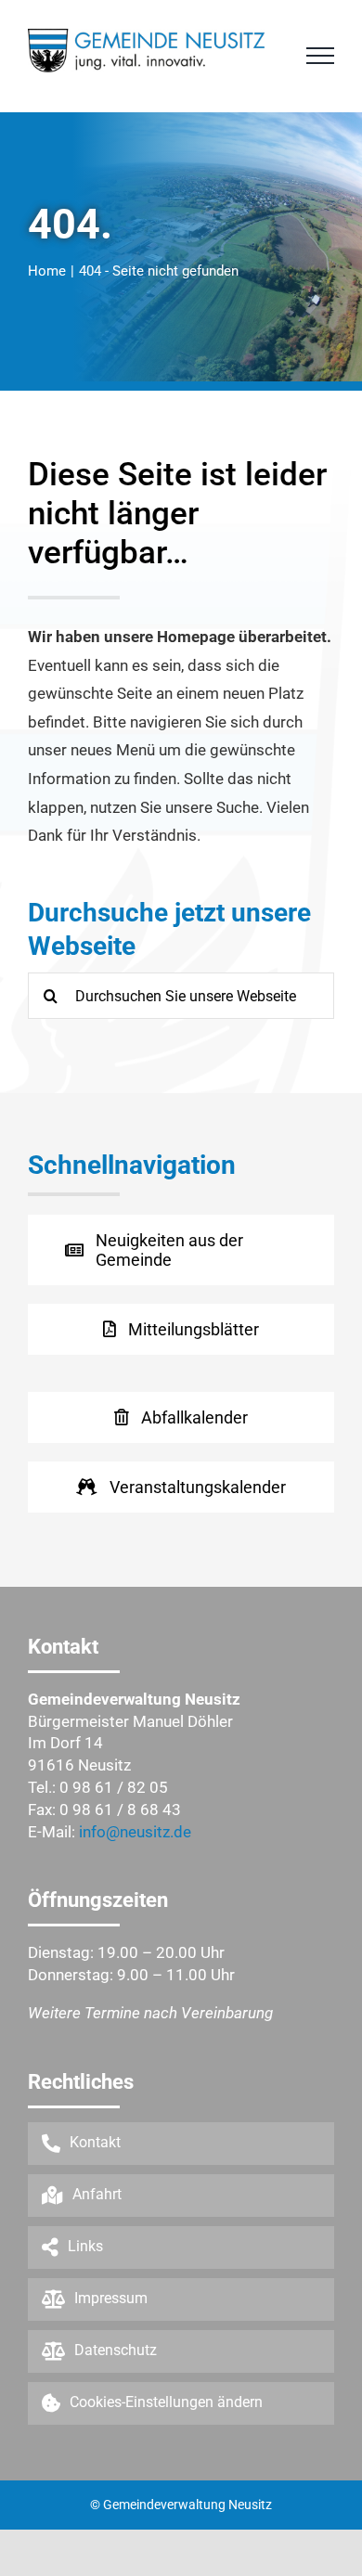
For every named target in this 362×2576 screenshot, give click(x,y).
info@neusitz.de (135, 1832)
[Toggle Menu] (320, 56)
